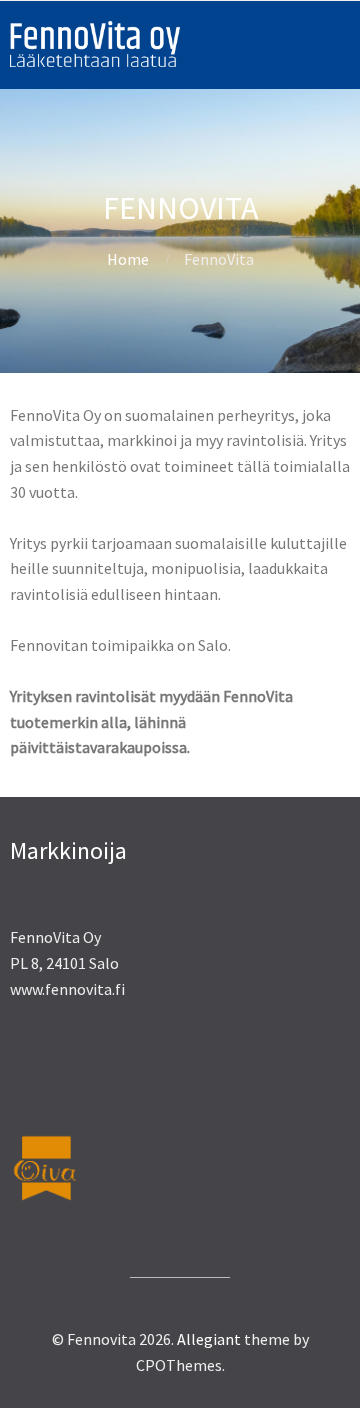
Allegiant (209, 1339)
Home (128, 259)
